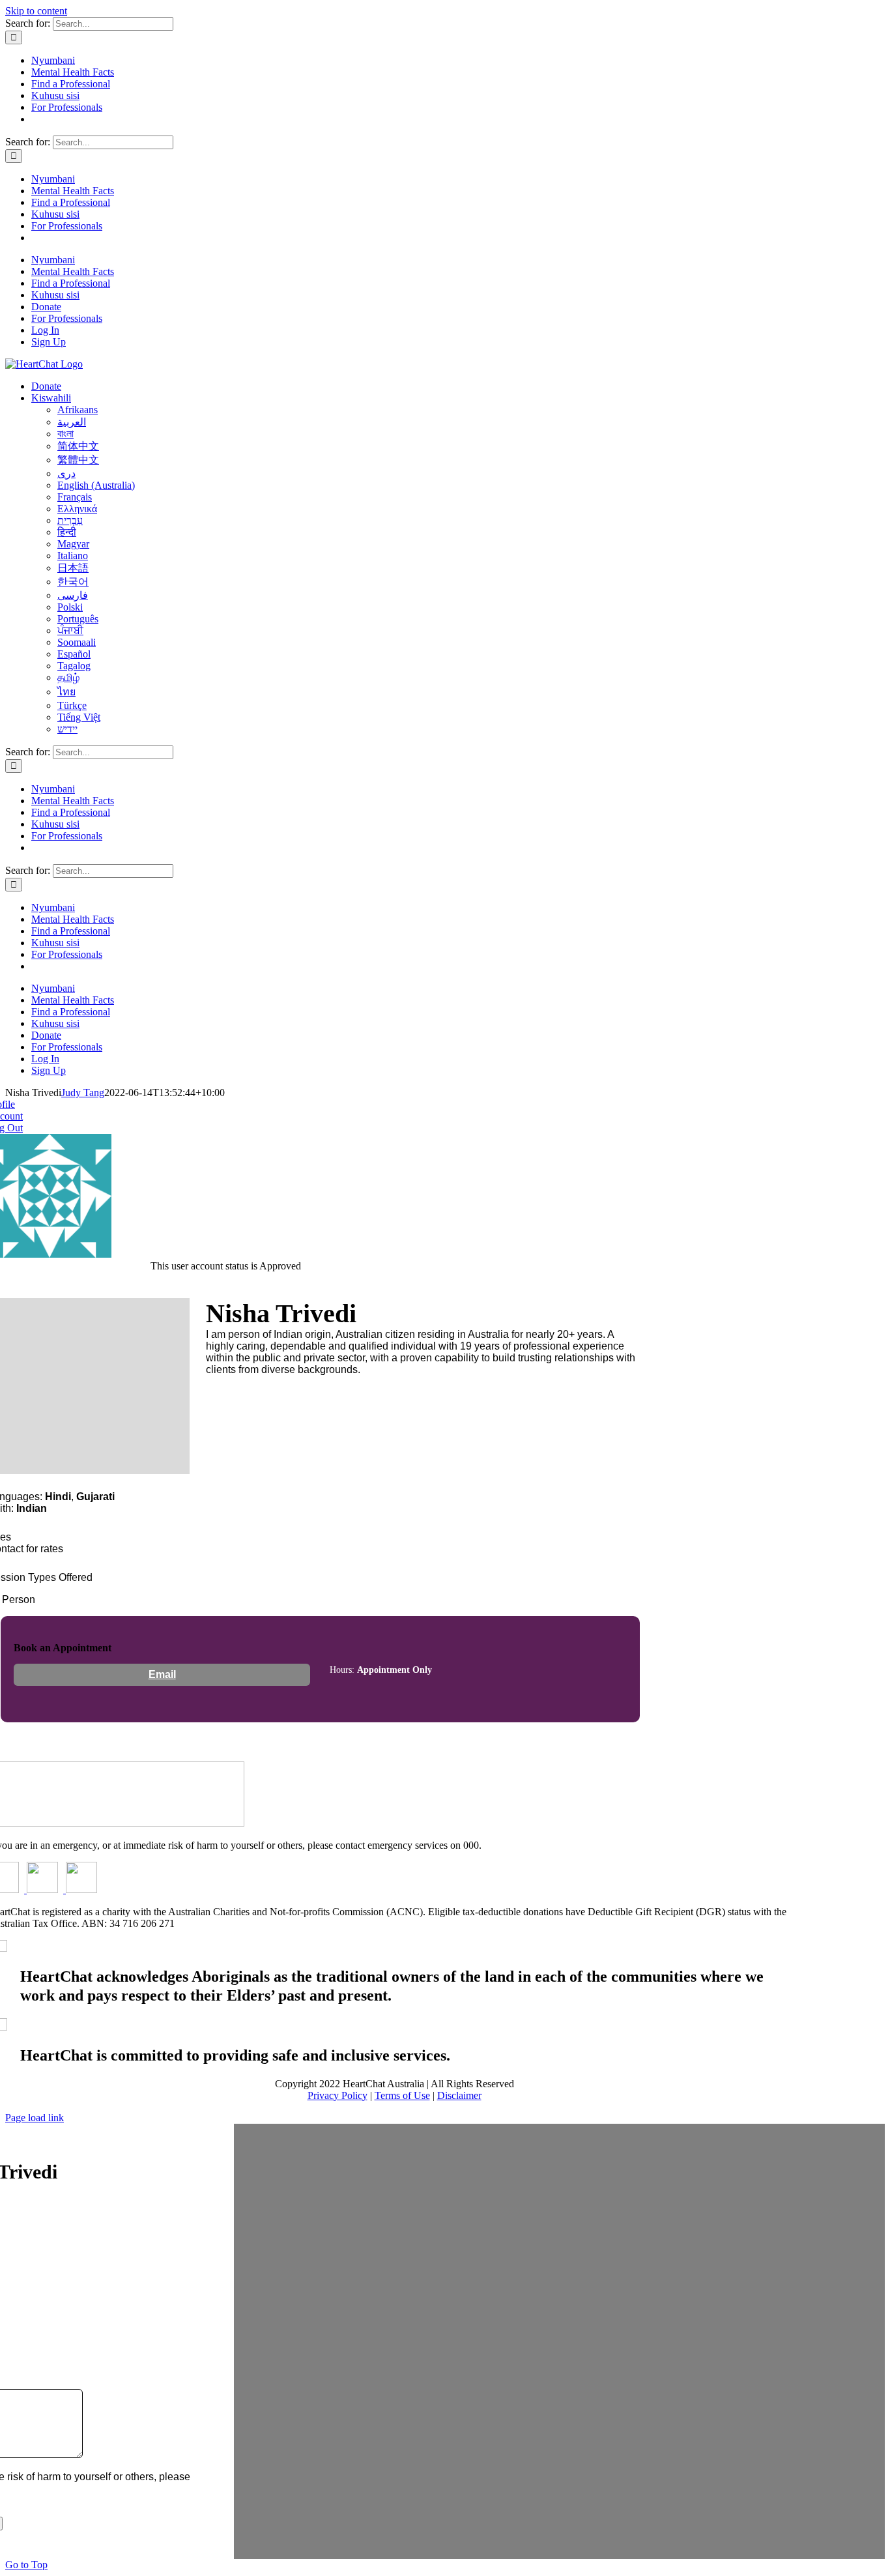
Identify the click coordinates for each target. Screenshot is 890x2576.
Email (162, 1674)
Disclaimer (459, 2095)
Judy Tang (83, 1093)
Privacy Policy (337, 2095)
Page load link (35, 2118)
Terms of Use (402, 2095)
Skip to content (36, 11)
